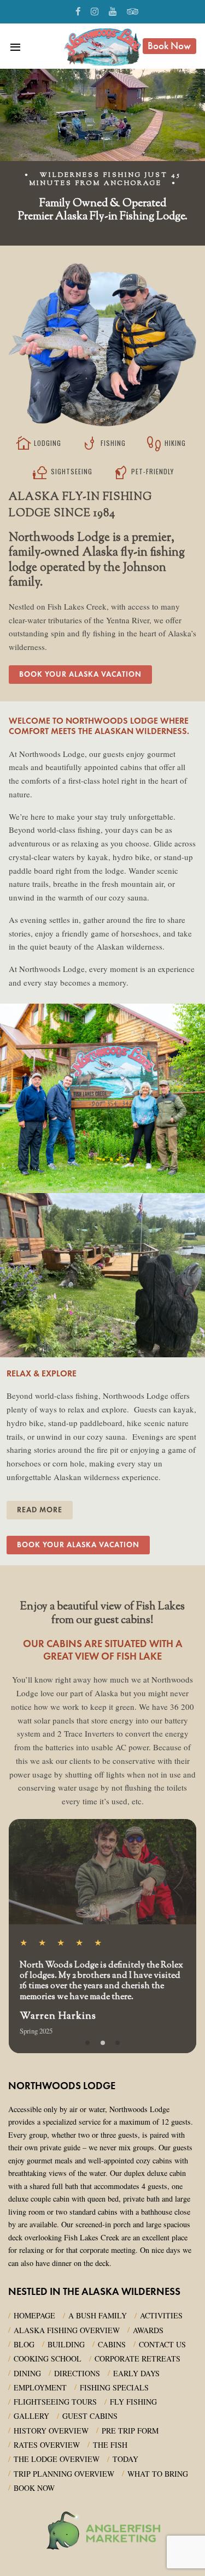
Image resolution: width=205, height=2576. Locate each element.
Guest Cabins (90, 2416)
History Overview (51, 2431)
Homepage (34, 2315)
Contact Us (162, 2344)
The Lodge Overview (57, 2459)
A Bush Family (98, 2315)
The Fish (110, 2445)
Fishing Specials (114, 2387)
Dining (27, 2373)
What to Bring (158, 2474)
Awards (148, 2330)
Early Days (136, 2373)
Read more (40, 1510)
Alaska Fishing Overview (67, 2330)
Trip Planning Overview (64, 2474)
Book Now (169, 46)
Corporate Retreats (137, 2359)
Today (125, 2459)
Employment (40, 2387)
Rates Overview (47, 2445)
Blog (24, 2344)
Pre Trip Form (130, 2431)
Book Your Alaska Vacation (80, 674)
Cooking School (48, 2359)
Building (66, 2344)
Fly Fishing (133, 2402)
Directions (77, 2373)
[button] (87, 2043)
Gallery (31, 2416)
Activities (161, 2315)
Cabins (112, 2344)
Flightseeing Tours (55, 2402)
